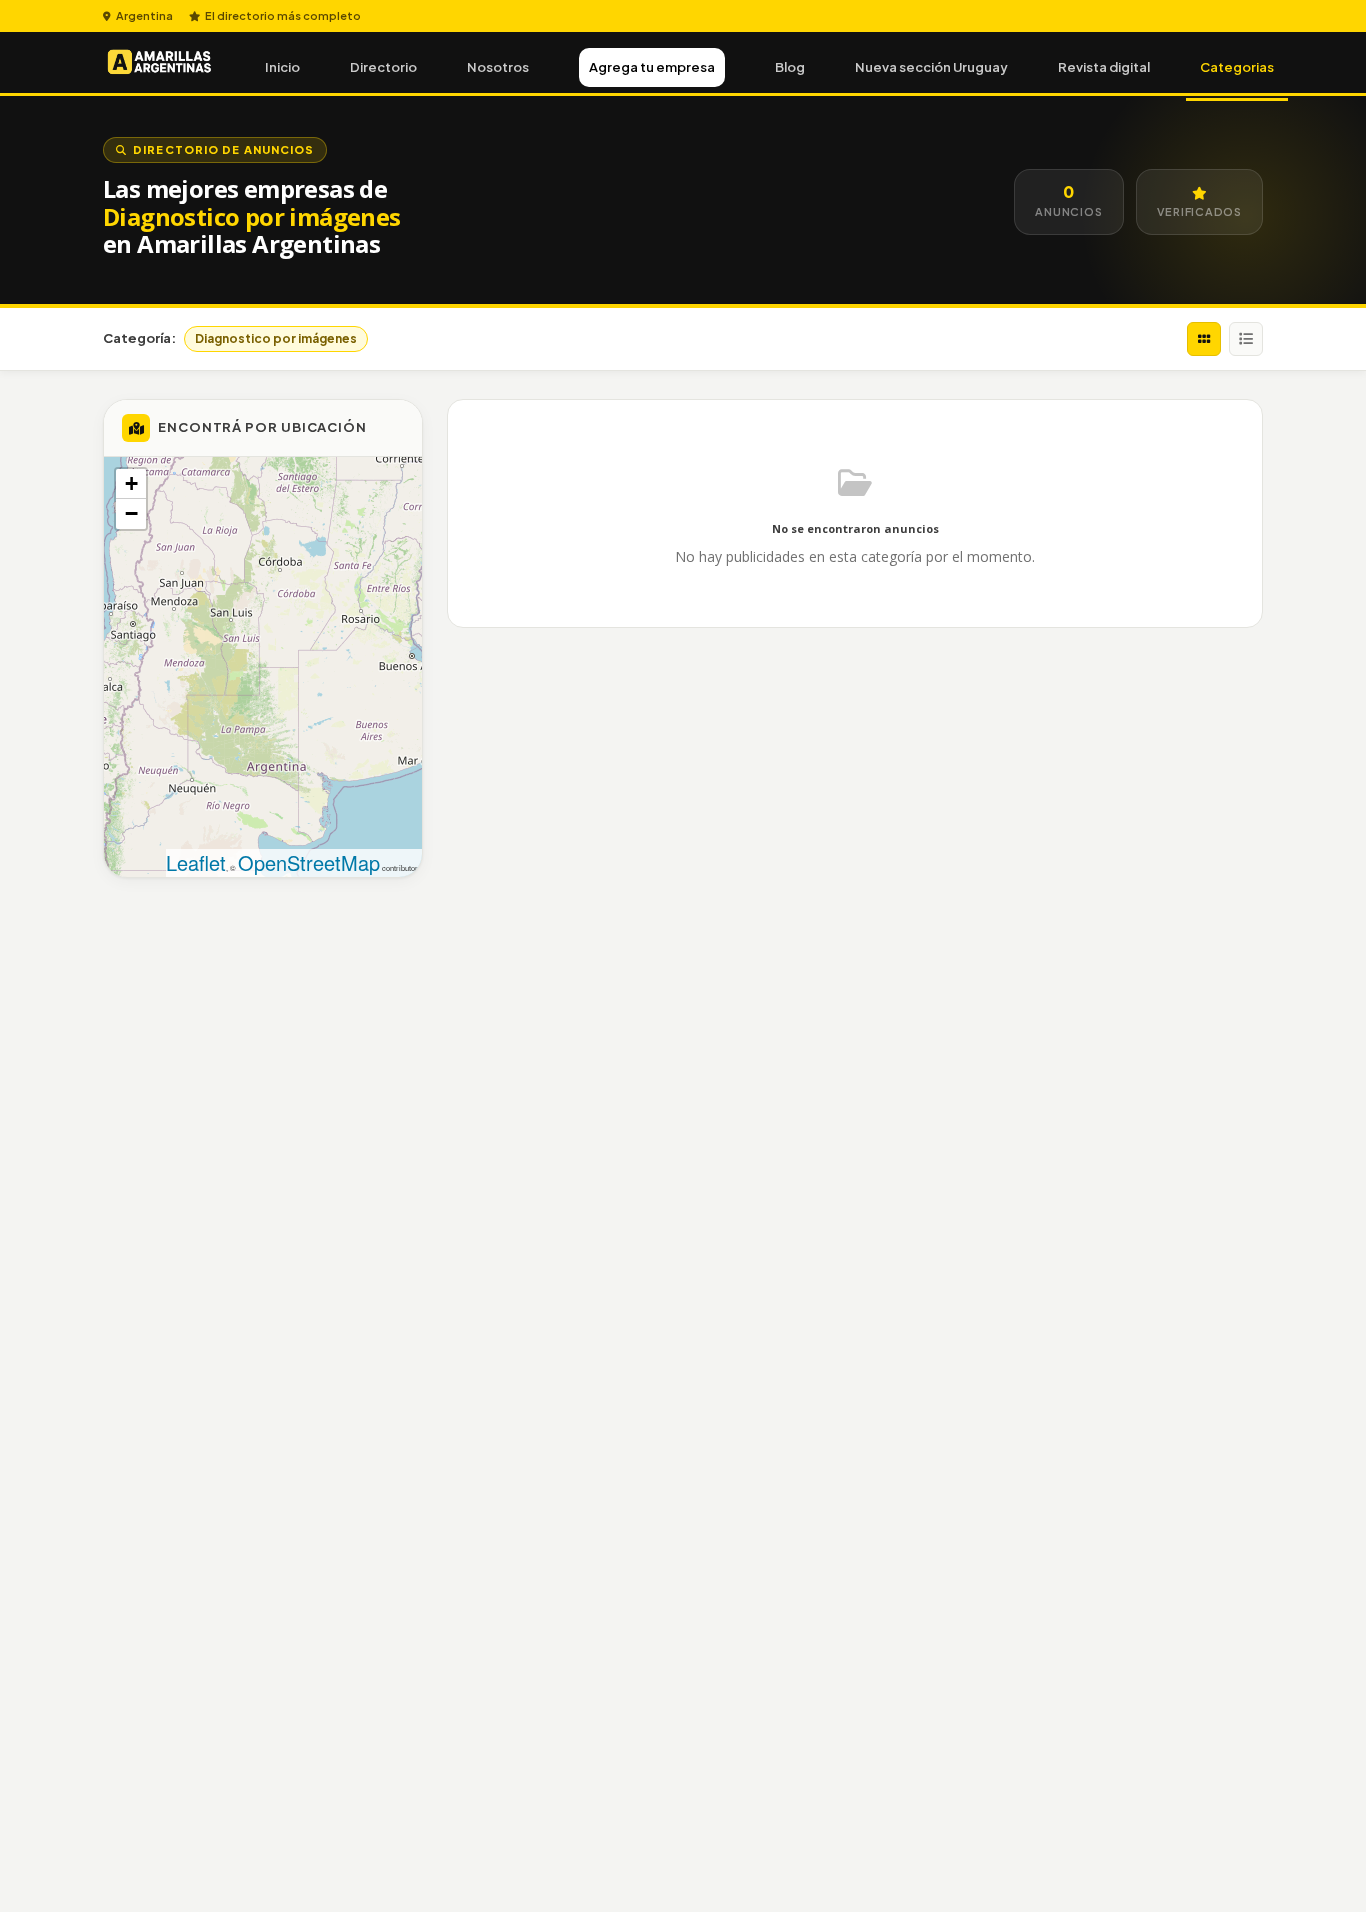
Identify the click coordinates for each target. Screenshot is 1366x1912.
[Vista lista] (1246, 339)
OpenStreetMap (309, 862)
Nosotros (498, 67)
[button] (131, 484)
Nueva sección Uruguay (931, 67)
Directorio (383, 67)
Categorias (1237, 67)
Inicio (282, 67)
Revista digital (1104, 67)
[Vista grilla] (1204, 339)
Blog (790, 67)
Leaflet (196, 862)
